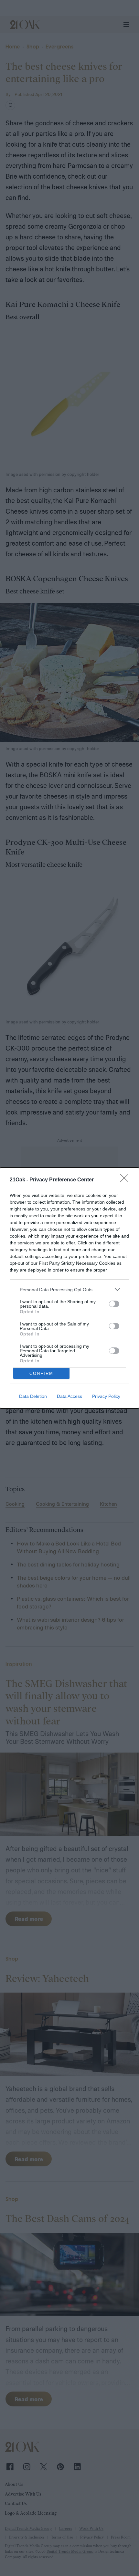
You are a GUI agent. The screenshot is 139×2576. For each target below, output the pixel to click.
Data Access (69, 1396)
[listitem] (69, 1289)
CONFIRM (41, 1373)
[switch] (114, 1304)
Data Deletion (33, 1396)
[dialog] (69, 1288)
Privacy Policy (106, 1396)
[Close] (126, 1180)
